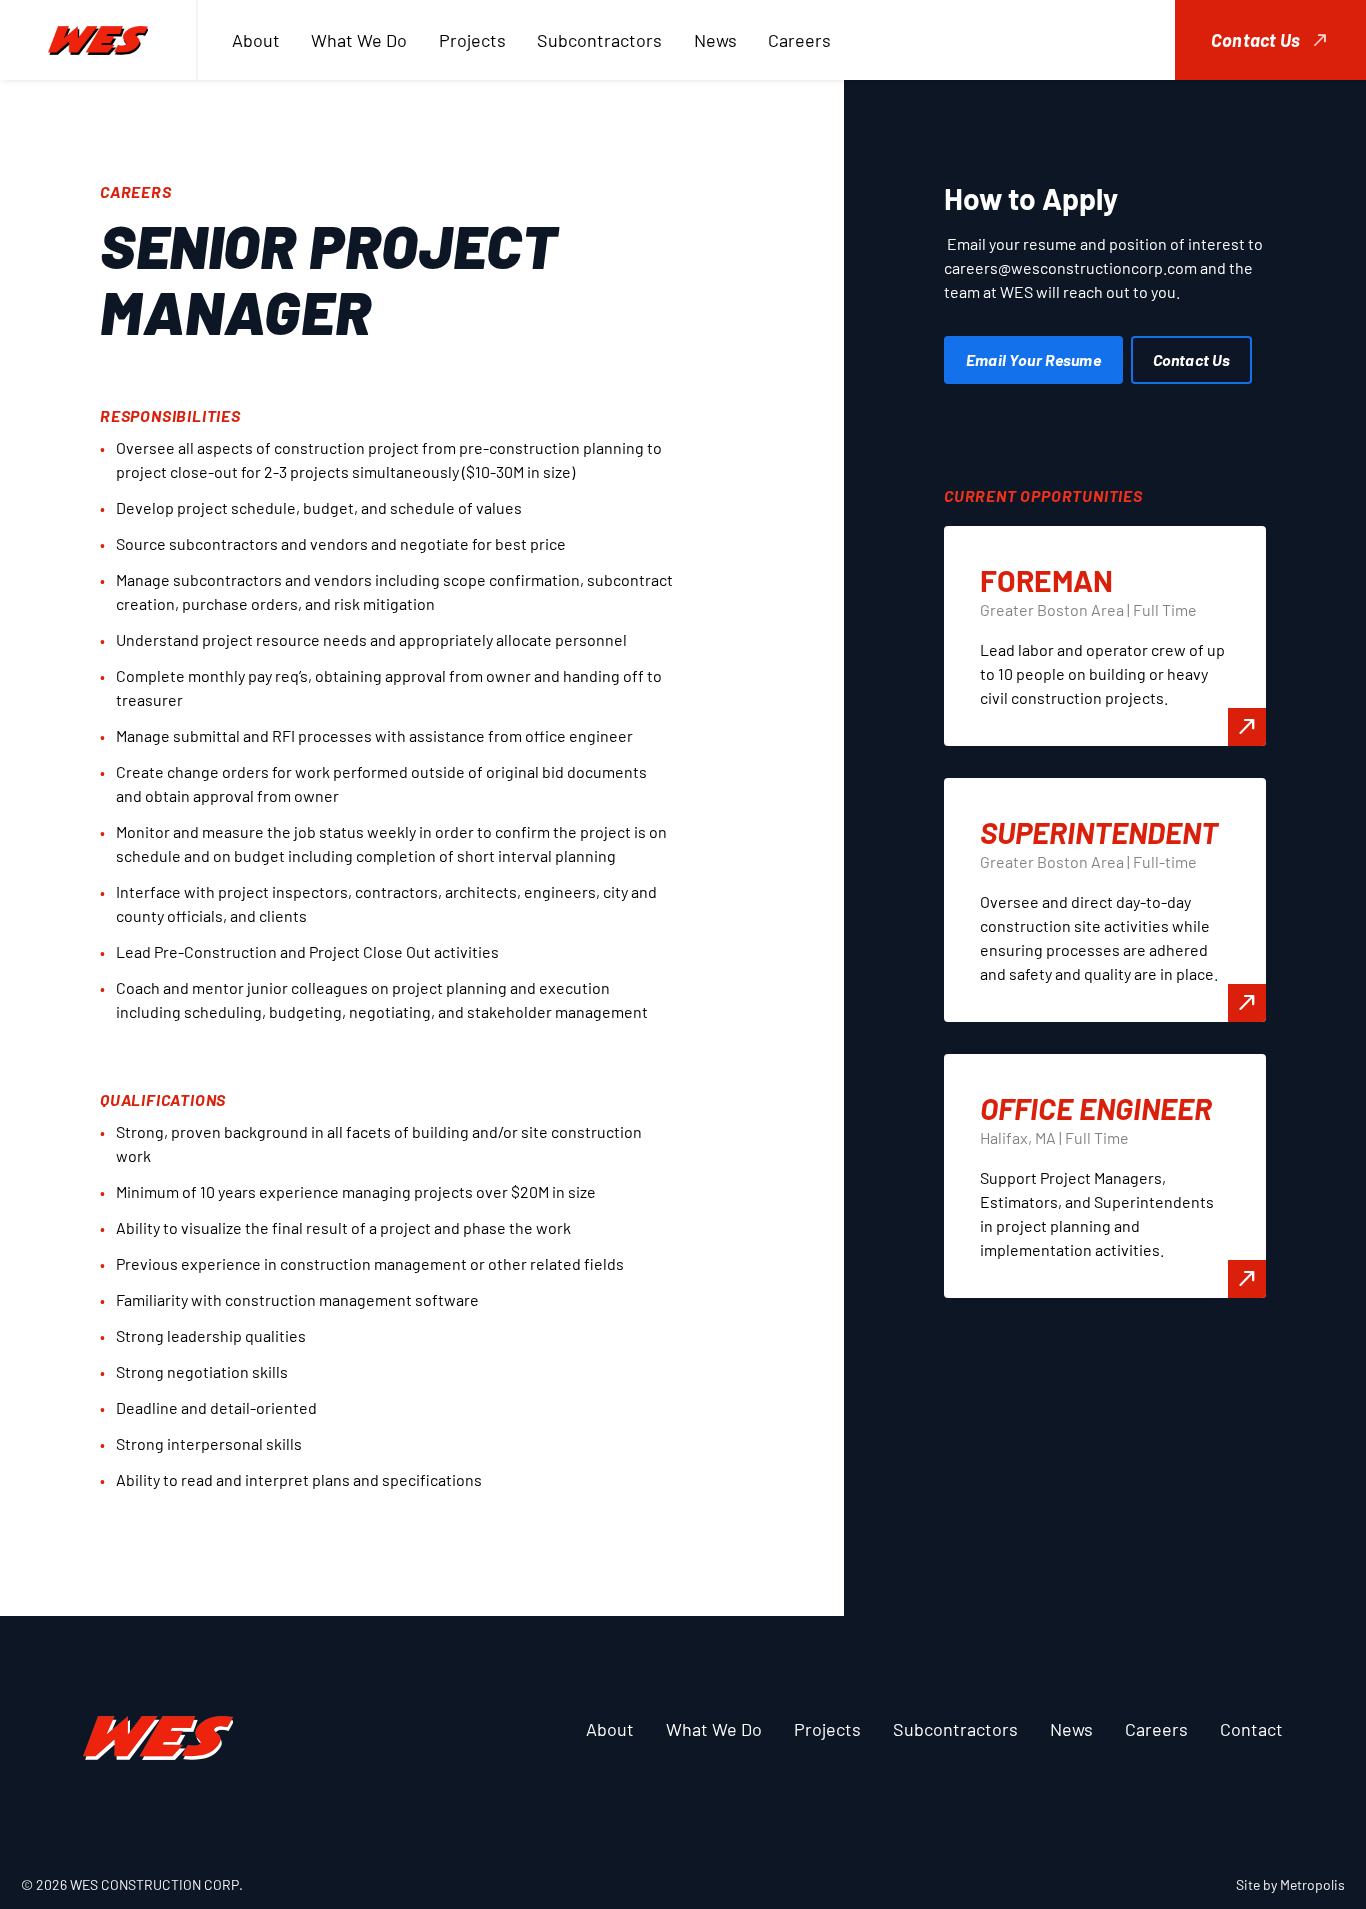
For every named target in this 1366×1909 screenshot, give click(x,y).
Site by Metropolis (1290, 1884)
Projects (472, 40)
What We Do (359, 40)
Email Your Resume (1033, 359)
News (715, 40)
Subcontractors (599, 40)
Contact (1251, 1729)
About (256, 40)
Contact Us (1255, 40)
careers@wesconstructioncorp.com (1070, 267)
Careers (799, 40)
